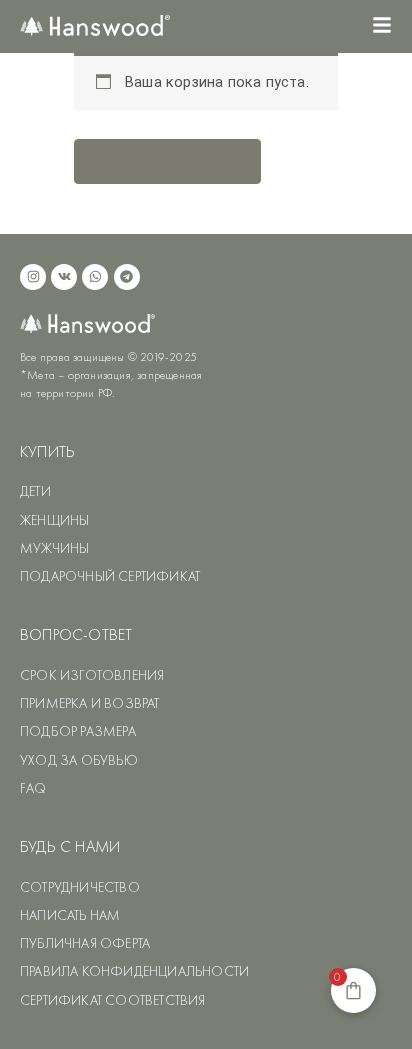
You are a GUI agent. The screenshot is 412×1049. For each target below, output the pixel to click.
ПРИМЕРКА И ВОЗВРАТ (90, 703)
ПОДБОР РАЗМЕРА (78, 731)
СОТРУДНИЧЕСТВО (80, 887)
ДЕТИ (35, 491)
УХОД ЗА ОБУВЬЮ (79, 760)
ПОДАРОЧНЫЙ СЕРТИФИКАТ (110, 576)
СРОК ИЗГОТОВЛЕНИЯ (92, 675)
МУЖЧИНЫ (54, 548)
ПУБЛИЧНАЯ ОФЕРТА (85, 943)
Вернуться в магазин (167, 160)
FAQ (33, 788)
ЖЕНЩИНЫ (54, 520)
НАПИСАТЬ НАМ (70, 915)
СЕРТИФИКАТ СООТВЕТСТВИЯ (113, 1000)
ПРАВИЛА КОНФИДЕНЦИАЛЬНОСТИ (134, 971)
